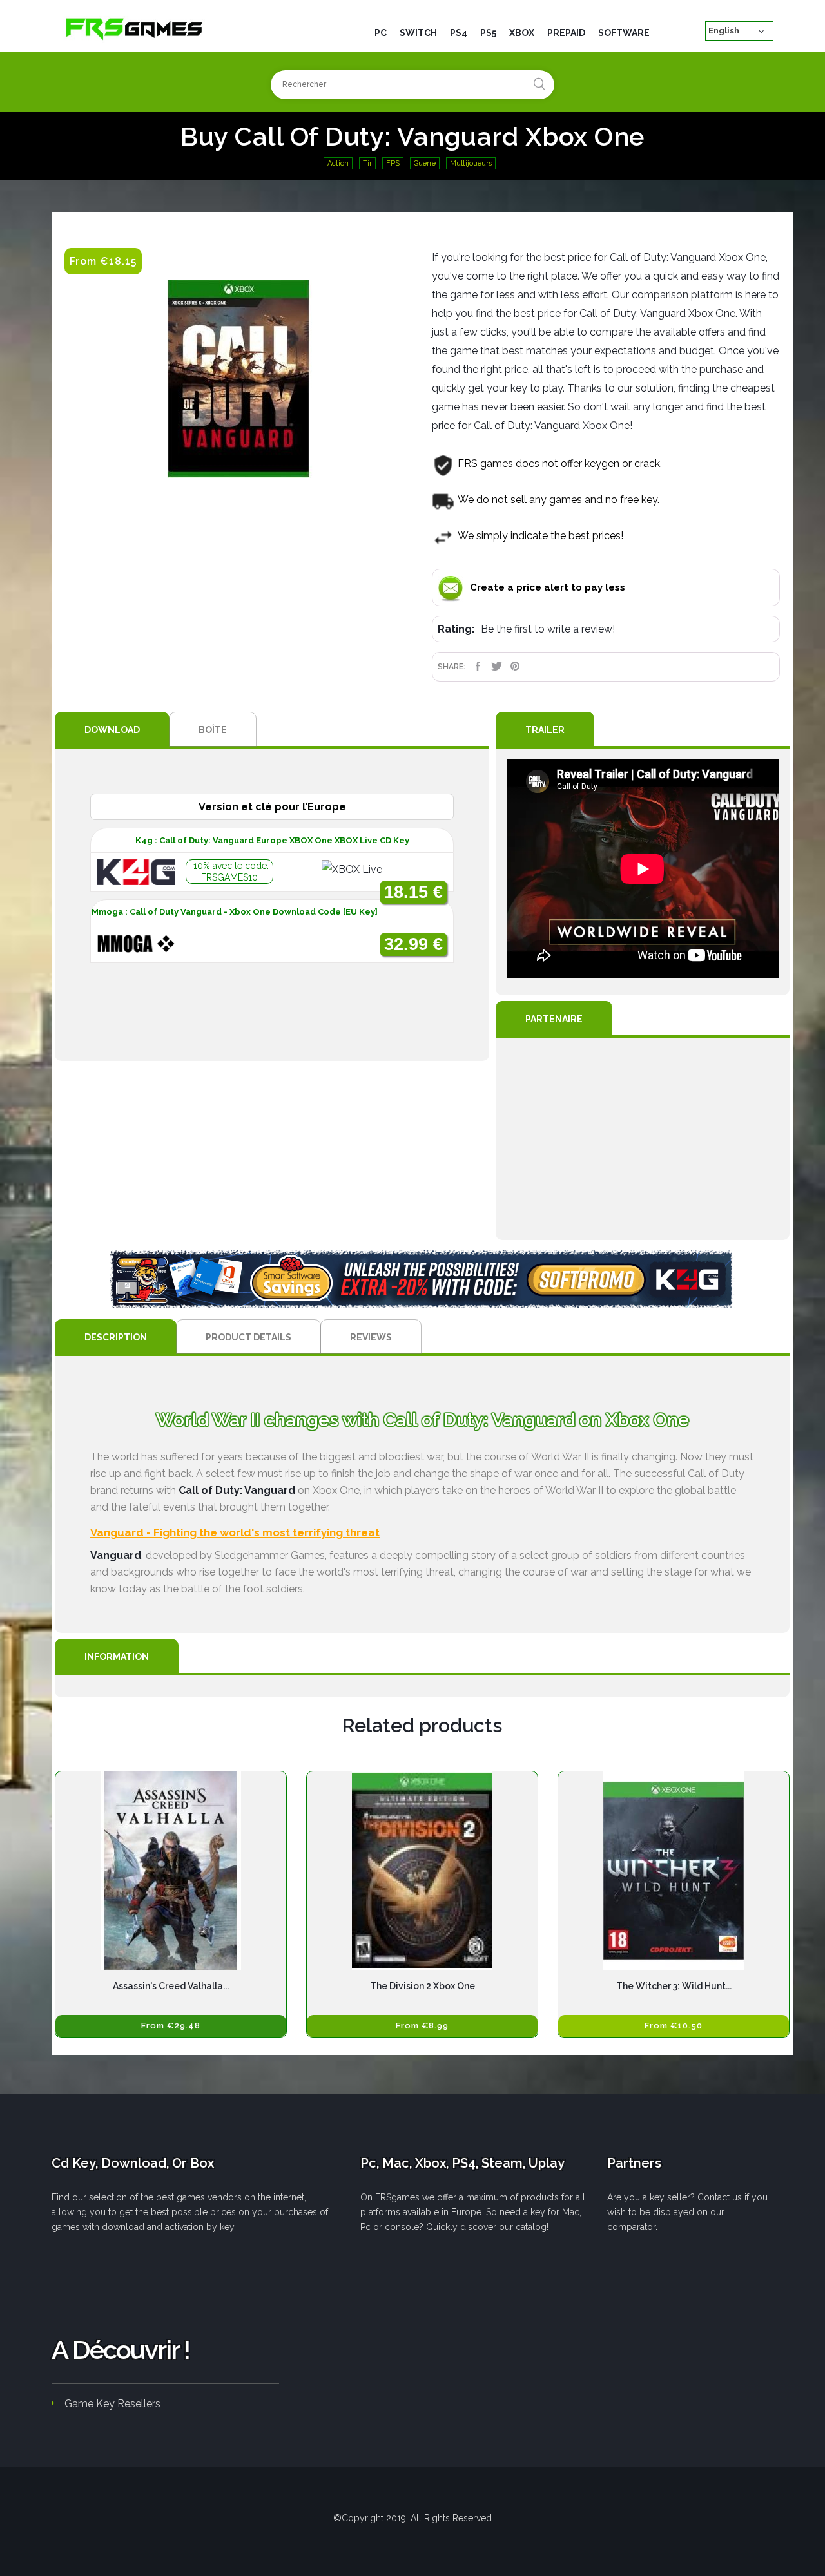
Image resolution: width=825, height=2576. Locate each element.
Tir (367, 163)
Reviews (371, 1337)
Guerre (425, 163)
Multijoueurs (471, 163)
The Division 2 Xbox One (422, 1986)
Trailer (545, 730)
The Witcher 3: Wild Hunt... (674, 1986)
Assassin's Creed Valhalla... (171, 1986)
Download (112, 730)
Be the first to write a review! (548, 629)
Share (478, 666)
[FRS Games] (135, 28)
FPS (393, 163)
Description (116, 1337)
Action (338, 163)
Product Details (248, 1337)
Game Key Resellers (112, 2404)
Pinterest (515, 666)
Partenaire (554, 1019)
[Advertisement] (643, 1139)
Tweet (497, 666)
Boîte (213, 730)
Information (117, 1657)
